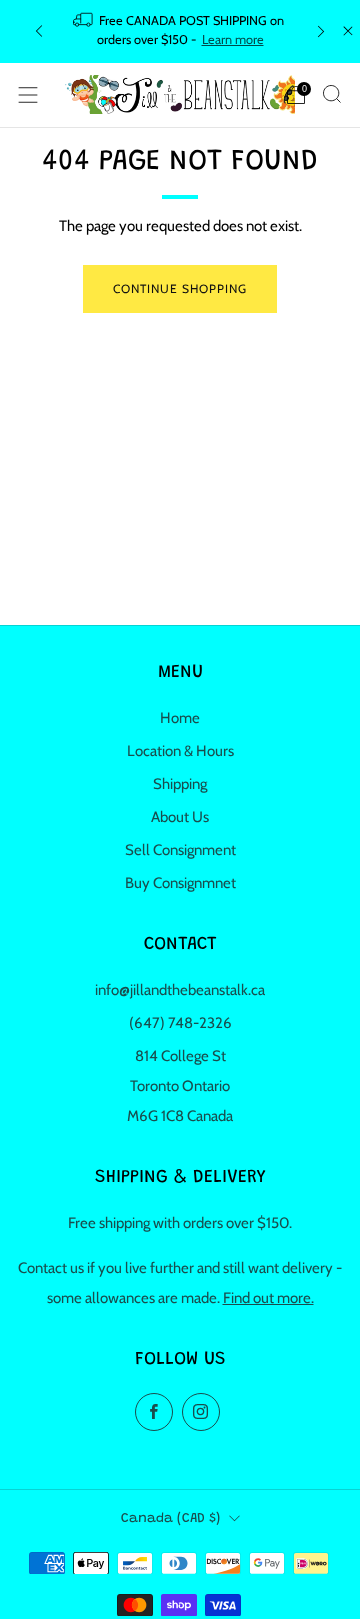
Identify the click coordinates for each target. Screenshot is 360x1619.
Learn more (233, 39)
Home (180, 718)
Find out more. (268, 1298)
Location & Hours (180, 751)
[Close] (348, 31)
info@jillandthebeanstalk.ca (180, 990)
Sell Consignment (180, 850)
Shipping (180, 784)
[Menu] (28, 95)
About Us (180, 817)
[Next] (321, 31)
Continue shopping (180, 288)
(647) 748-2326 (180, 1023)
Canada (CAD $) (170, 1519)
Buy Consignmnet (180, 883)
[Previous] (39, 31)
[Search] (332, 94)
